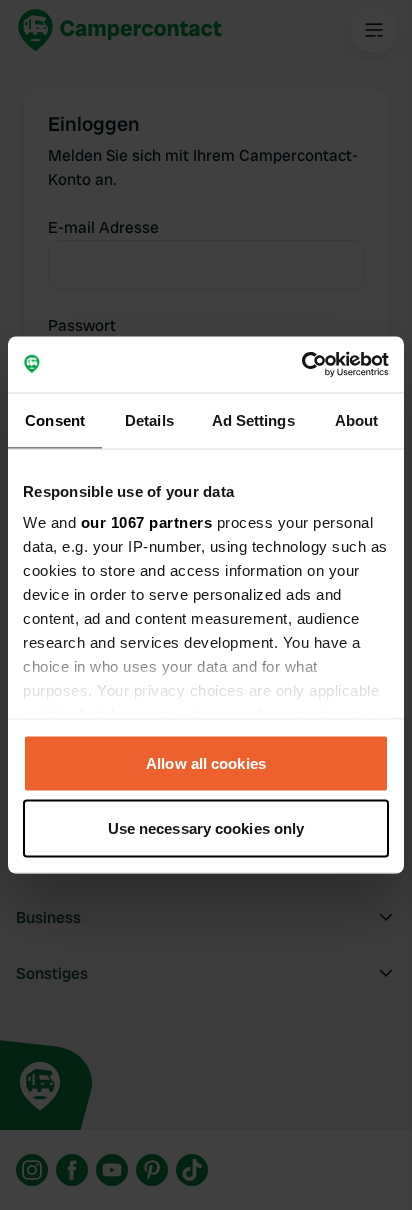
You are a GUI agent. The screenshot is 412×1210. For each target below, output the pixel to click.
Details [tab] (149, 419)
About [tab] (357, 419)
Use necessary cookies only (206, 828)
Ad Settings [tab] (253, 419)
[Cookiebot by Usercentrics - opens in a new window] (301, 365)
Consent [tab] (55, 419)
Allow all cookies (206, 762)
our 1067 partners (147, 522)
